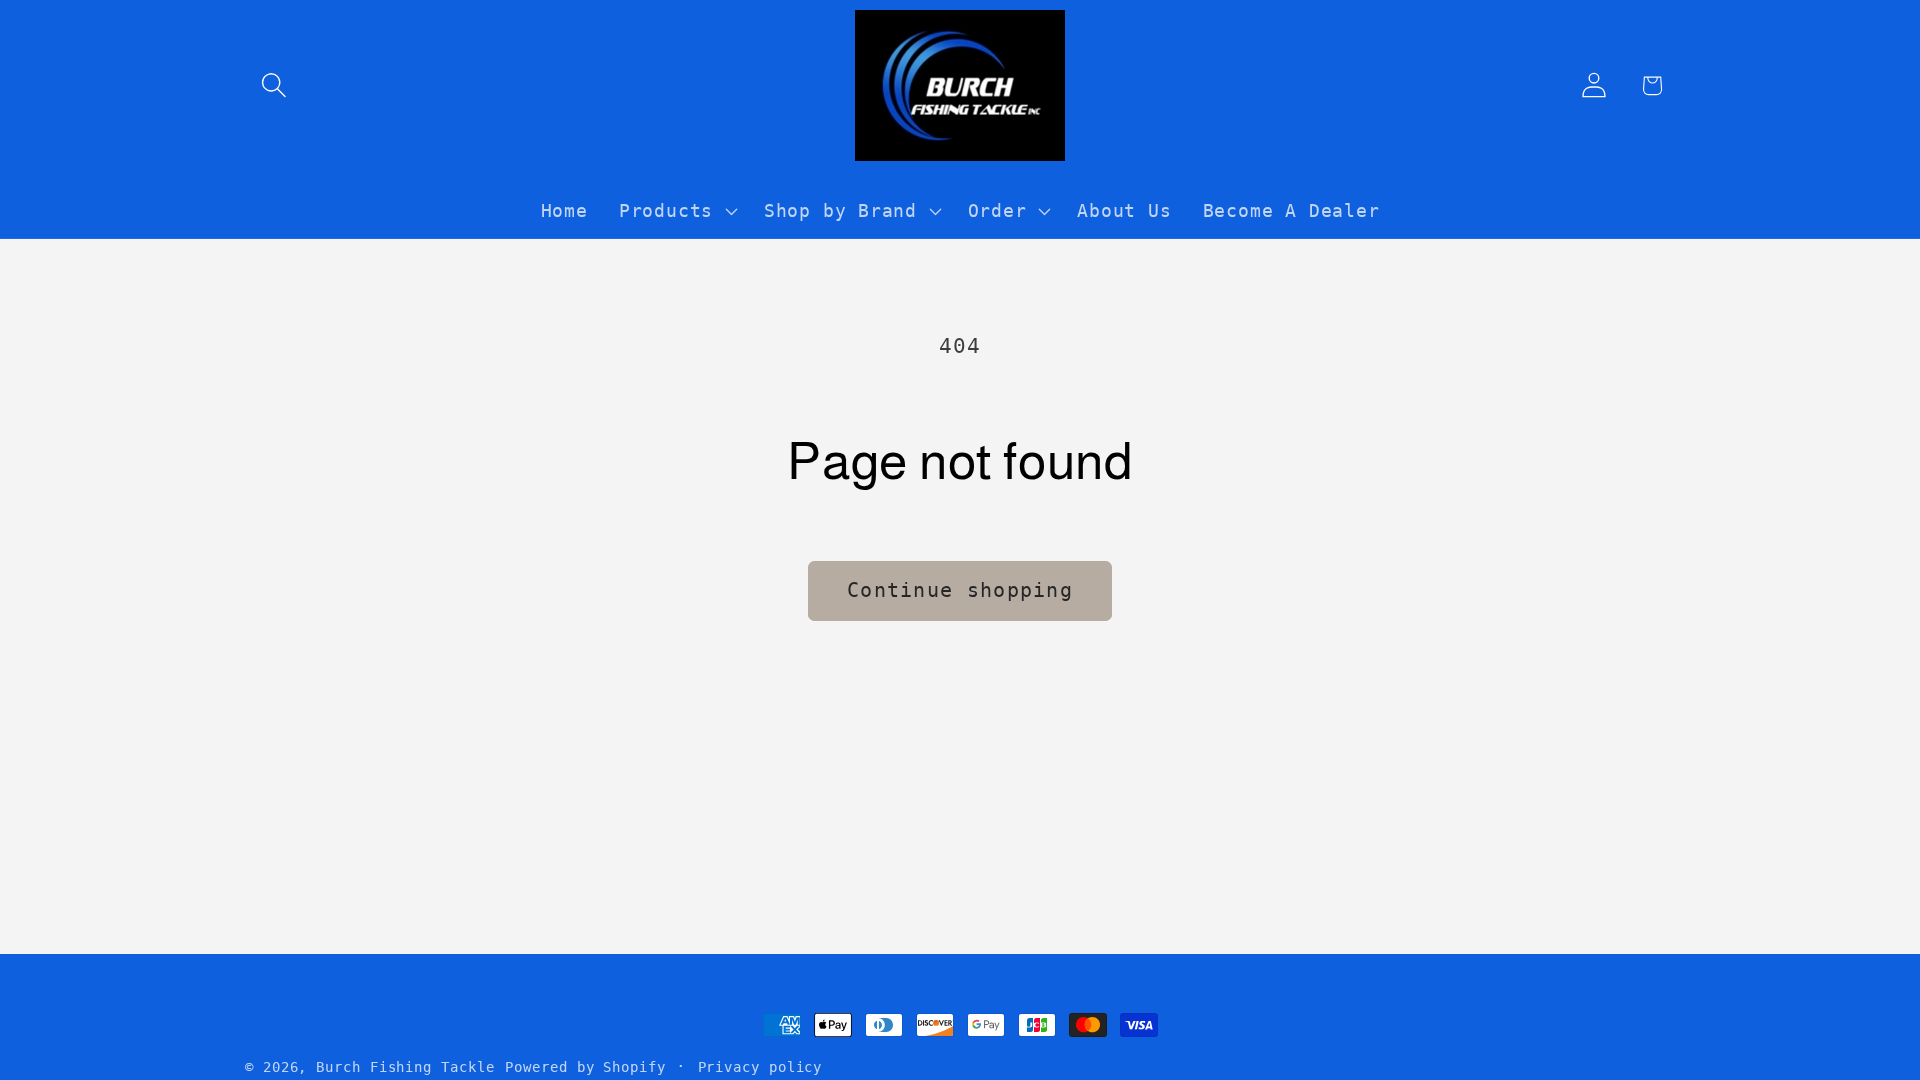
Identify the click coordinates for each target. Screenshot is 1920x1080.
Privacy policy (760, 1067)
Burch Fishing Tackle (405, 1067)
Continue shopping (960, 590)
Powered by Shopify (585, 1067)
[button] (273, 85)
